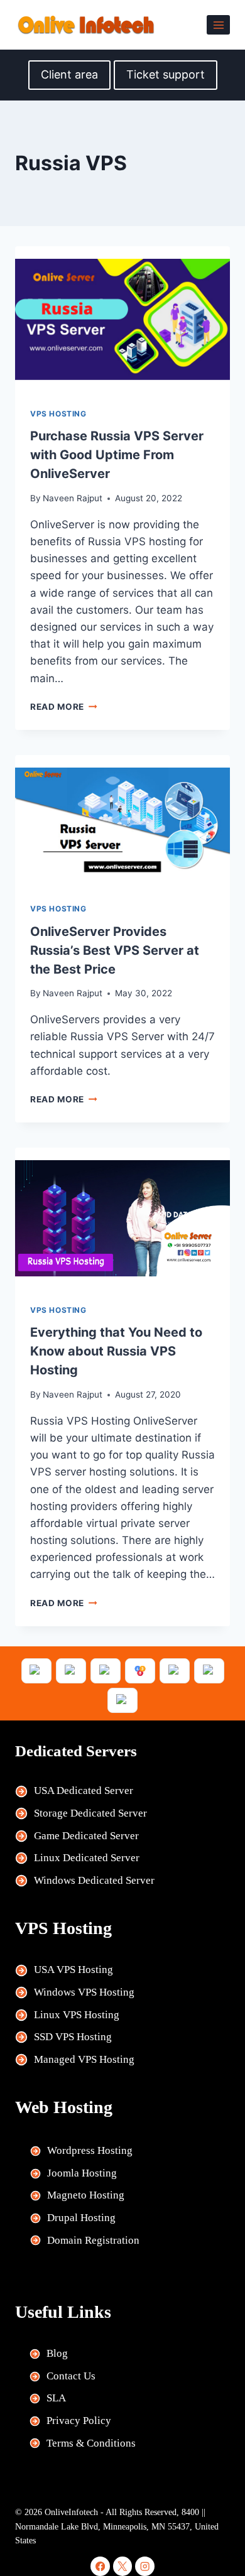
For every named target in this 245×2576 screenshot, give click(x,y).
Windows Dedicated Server (94, 1880)
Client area (69, 74)
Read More (64, 707)
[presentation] (122, 319)
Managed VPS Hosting (84, 2059)
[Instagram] (145, 2566)
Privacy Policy (79, 2421)
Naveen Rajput (73, 498)
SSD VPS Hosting (73, 2037)
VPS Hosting (58, 414)
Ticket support (166, 74)
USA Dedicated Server (84, 1791)
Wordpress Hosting (90, 2150)
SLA (56, 2398)
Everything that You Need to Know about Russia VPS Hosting (116, 1351)
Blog (57, 2353)
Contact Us (71, 2376)
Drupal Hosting (81, 2218)
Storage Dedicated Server (90, 1813)
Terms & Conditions (91, 2443)
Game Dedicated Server (86, 1836)
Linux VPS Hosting (77, 2015)
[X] (123, 2566)
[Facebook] (100, 2566)
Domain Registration (93, 2240)
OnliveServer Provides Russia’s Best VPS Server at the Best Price (115, 950)
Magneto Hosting (86, 2195)
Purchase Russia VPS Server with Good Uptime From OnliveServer (117, 455)
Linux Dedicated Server (87, 1858)
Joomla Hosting (82, 2173)
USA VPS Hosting (73, 1970)
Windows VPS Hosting (84, 1992)
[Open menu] (218, 25)
